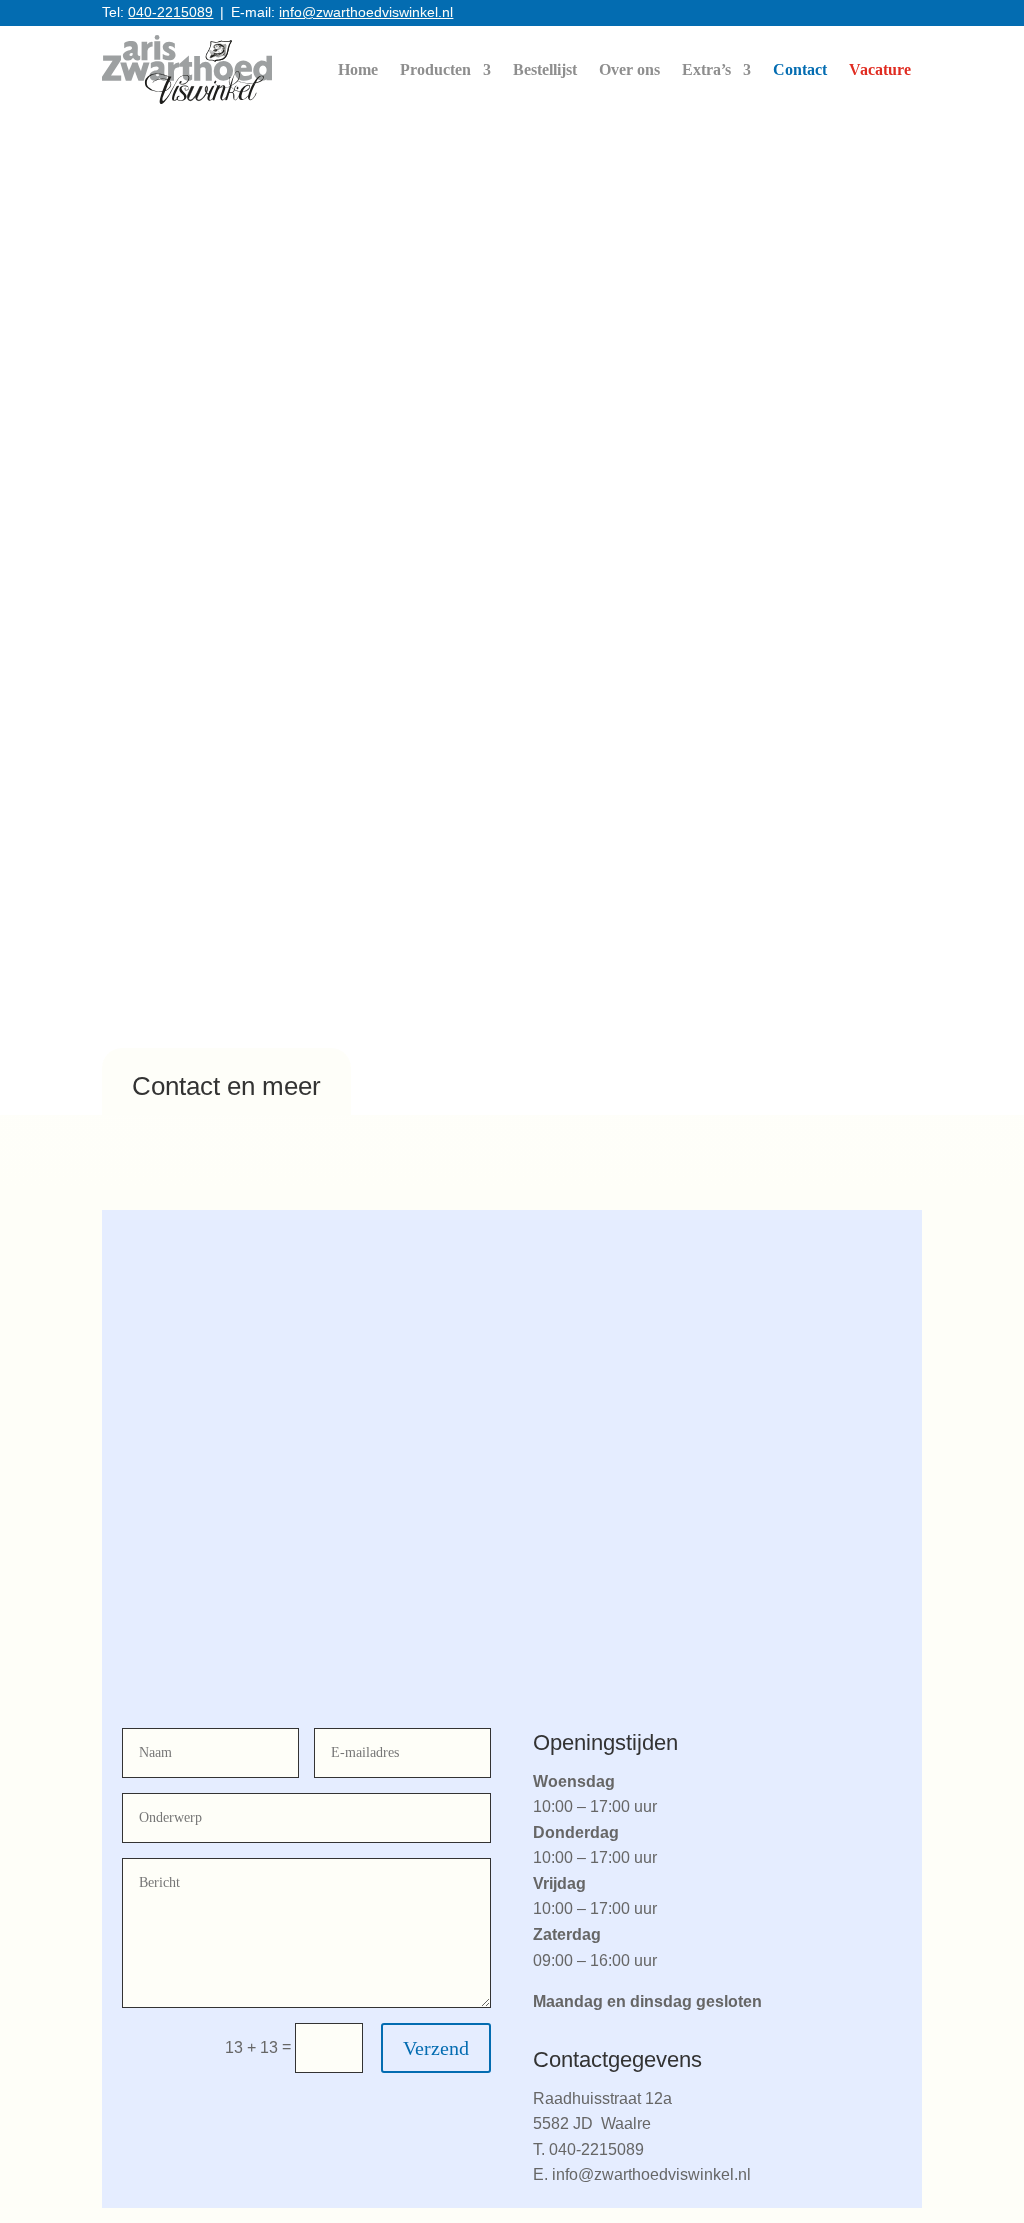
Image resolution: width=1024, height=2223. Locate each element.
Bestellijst (545, 69)
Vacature (880, 69)
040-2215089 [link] (170, 12)
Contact (800, 69)
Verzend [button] (436, 2048)
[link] (187, 69)
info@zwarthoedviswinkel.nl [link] (366, 12)
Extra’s (706, 69)
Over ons (629, 69)
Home (358, 69)
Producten (435, 69)
